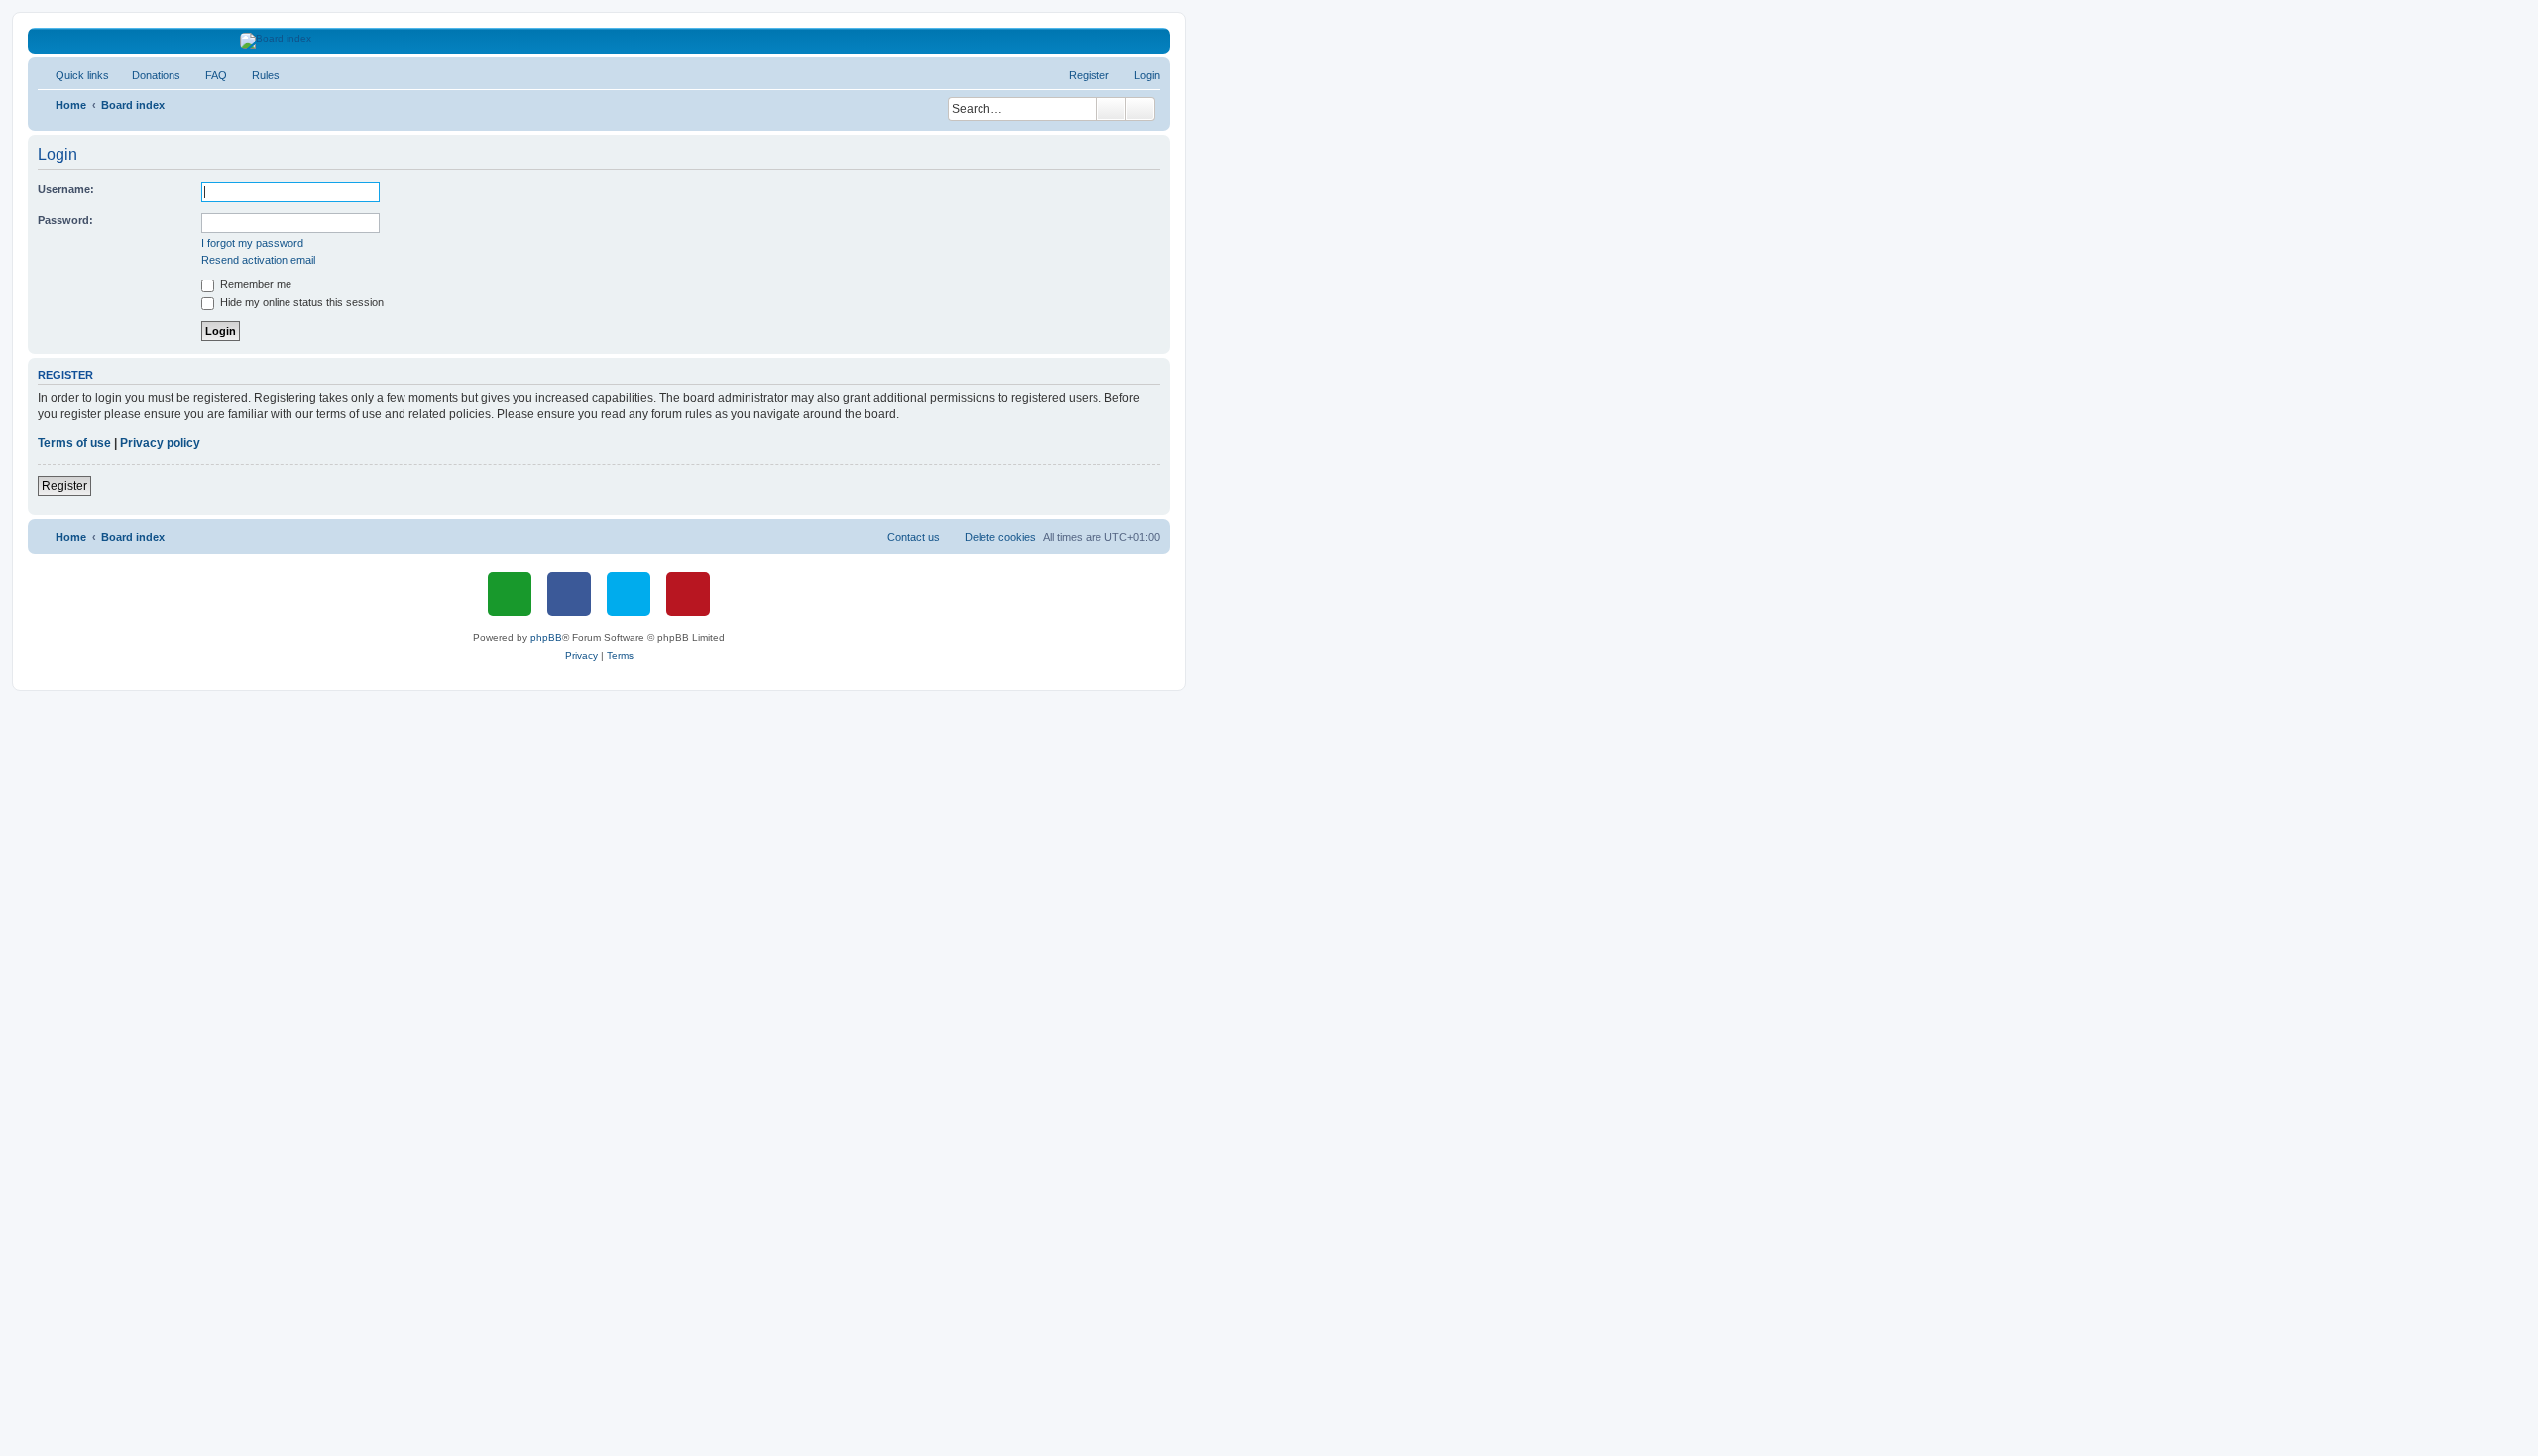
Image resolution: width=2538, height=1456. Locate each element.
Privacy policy (160, 443)
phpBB (546, 638)
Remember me (254, 284)
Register (64, 486)
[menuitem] (147, 75)
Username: (66, 189)
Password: (65, 220)
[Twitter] (629, 594)
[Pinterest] (688, 594)
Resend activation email (258, 260)
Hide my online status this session (300, 302)
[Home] (599, 41)
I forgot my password (252, 243)
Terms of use (74, 443)
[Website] (510, 594)
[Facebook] (569, 594)
